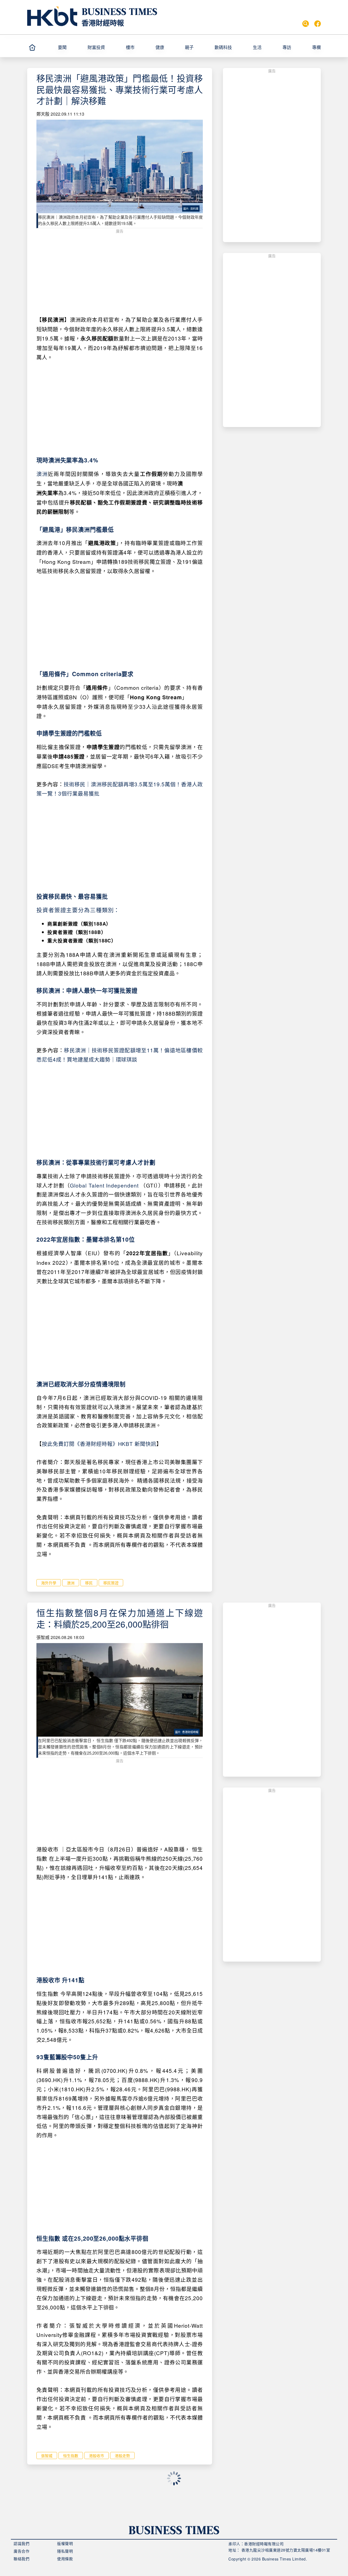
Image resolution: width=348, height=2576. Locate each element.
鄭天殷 (43, 114)
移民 (89, 1583)
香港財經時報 (103, 23)
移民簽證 (111, 1583)
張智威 (43, 1637)
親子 (189, 47)
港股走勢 (122, 2456)
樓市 (130, 47)
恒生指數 (71, 2456)
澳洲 (42, 474)
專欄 (316, 47)
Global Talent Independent (104, 1185)
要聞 (62, 47)
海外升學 (49, 1583)
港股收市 (97, 2456)
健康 (160, 47)
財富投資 (96, 47)
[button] (70, 47)
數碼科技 (223, 47)
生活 (257, 47)
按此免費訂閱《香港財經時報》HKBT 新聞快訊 (99, 1444)
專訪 (287, 47)
